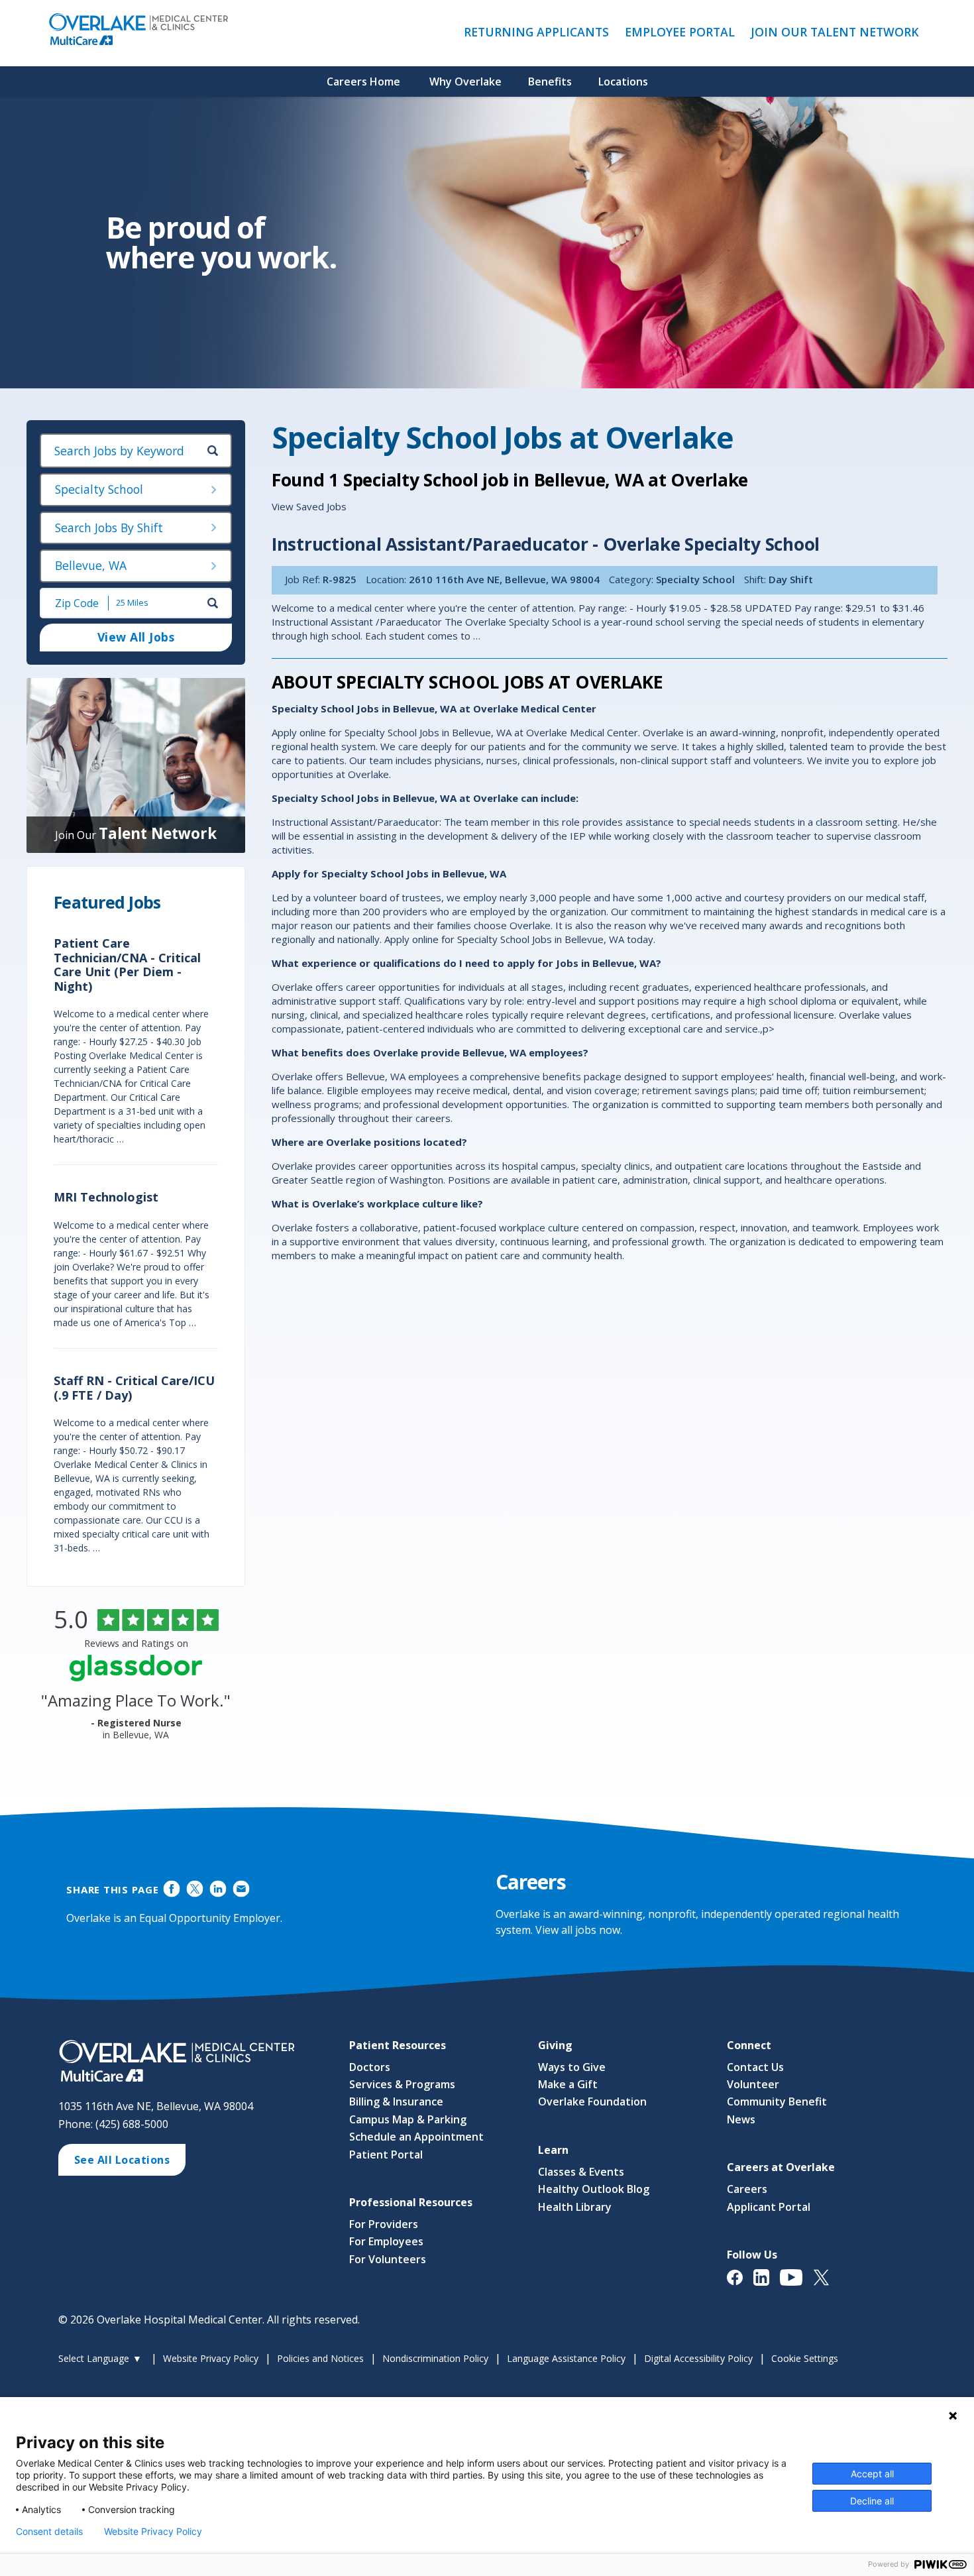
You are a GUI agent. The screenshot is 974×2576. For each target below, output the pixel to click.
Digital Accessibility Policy (698, 2358)
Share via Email (241, 1889)
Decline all (872, 2501)
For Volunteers (388, 2259)
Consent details (49, 2532)
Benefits (550, 82)
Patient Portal (386, 2155)
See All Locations (122, 2160)
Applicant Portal (769, 2207)
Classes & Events (581, 2172)
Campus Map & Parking (408, 2119)
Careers (747, 2189)
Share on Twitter (195, 1889)
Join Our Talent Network (835, 32)
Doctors (370, 2067)
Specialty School (99, 489)
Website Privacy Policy (211, 2358)
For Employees (386, 2241)
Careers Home (363, 82)
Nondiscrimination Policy (435, 2358)
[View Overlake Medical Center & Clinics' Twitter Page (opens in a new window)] (827, 2284)
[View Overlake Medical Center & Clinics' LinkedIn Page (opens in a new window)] (767, 2284)
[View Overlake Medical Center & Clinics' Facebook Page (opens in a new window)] (740, 2284)
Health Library (575, 2207)
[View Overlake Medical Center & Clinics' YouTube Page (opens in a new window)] (797, 2284)
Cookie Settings (805, 2358)
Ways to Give (572, 2067)
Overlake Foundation (592, 2101)
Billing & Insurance (396, 2101)
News (741, 2119)
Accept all (872, 2474)
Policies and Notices (320, 2358)
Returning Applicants (540, 32)
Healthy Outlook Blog (594, 2189)
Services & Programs (402, 2084)
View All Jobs (136, 637)
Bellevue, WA (91, 565)
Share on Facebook (172, 1889)
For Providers (384, 2224)
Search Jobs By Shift (109, 528)
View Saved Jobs (309, 506)
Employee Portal (683, 32)
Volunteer (753, 2084)
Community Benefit (777, 2101)
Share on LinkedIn (218, 1889)
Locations (623, 82)
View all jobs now (578, 1930)
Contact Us (755, 2067)
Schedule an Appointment (416, 2137)
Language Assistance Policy (566, 2358)
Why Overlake (465, 82)
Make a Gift (568, 2084)
